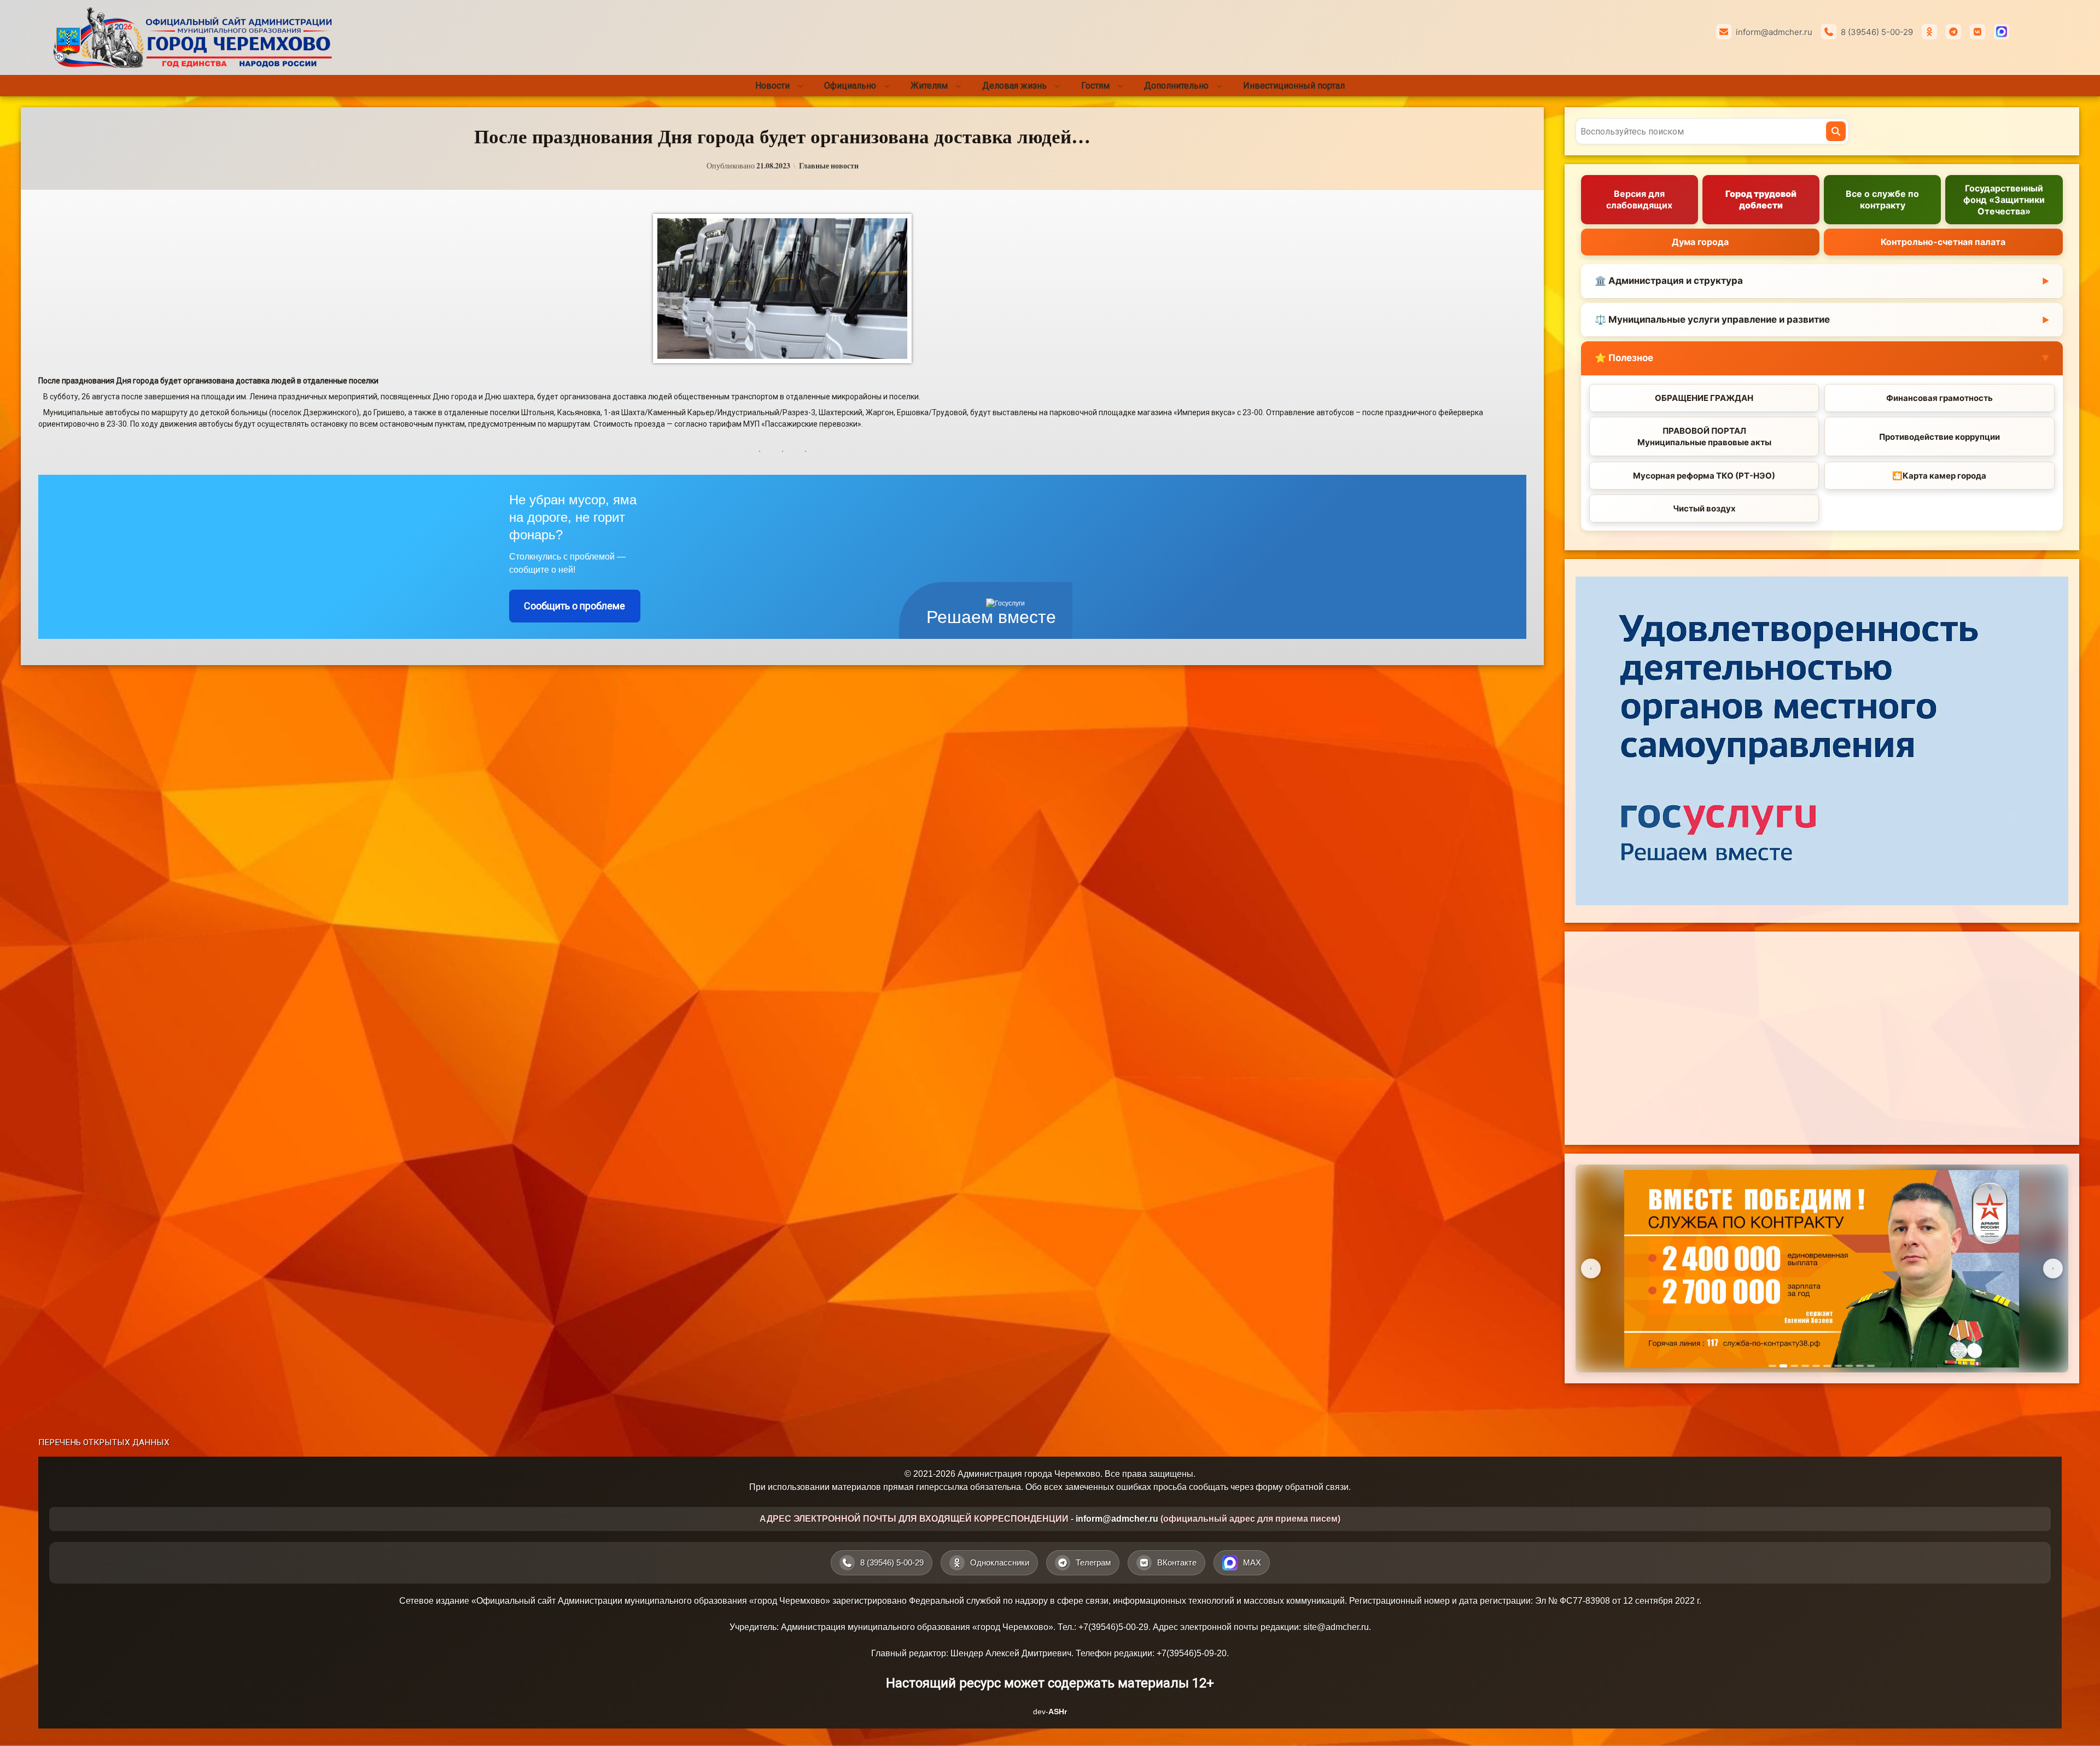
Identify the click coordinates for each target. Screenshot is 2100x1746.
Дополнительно (1176, 86)
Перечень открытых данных (104, 1442)
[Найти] (1836, 131)
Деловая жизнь (1014, 86)
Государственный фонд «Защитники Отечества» (2004, 200)
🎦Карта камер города (1939, 476)
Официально (850, 86)
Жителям (929, 86)
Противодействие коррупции (1939, 437)
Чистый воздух (1704, 508)
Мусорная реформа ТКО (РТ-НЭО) (1704, 476)
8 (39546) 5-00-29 (1877, 32)
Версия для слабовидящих (1639, 199)
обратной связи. (1318, 1487)
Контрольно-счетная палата (1943, 242)
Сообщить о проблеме (574, 606)
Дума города (1700, 242)
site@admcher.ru (1336, 1627)
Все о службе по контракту (1882, 199)
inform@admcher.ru (1774, 32)
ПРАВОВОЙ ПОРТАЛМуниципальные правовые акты (1704, 436)
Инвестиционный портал (1294, 86)
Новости (772, 86)
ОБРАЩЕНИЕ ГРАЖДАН (1704, 398)
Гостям (1095, 86)
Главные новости (829, 166)
